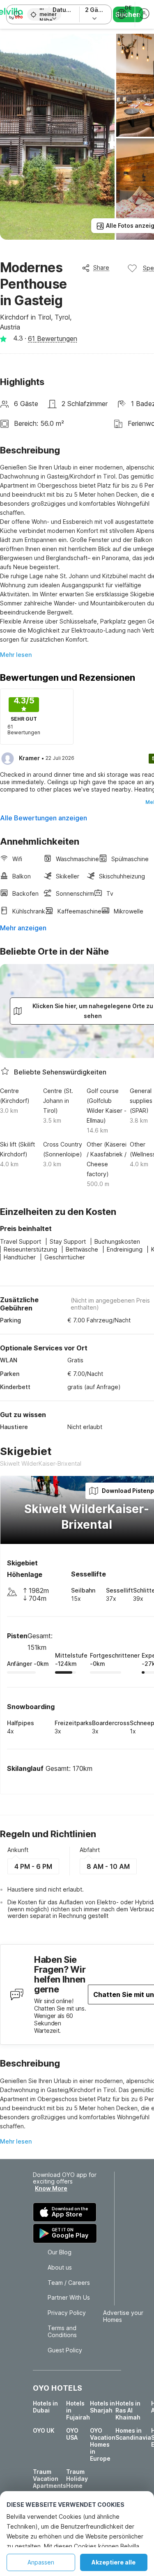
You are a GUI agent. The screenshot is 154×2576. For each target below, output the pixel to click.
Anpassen (41, 2562)
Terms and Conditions (62, 2332)
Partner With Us (69, 2298)
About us (60, 2268)
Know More (51, 2188)
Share (101, 267)
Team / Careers (69, 2283)
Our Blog (60, 2252)
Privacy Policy (67, 2313)
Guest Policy (65, 2350)
